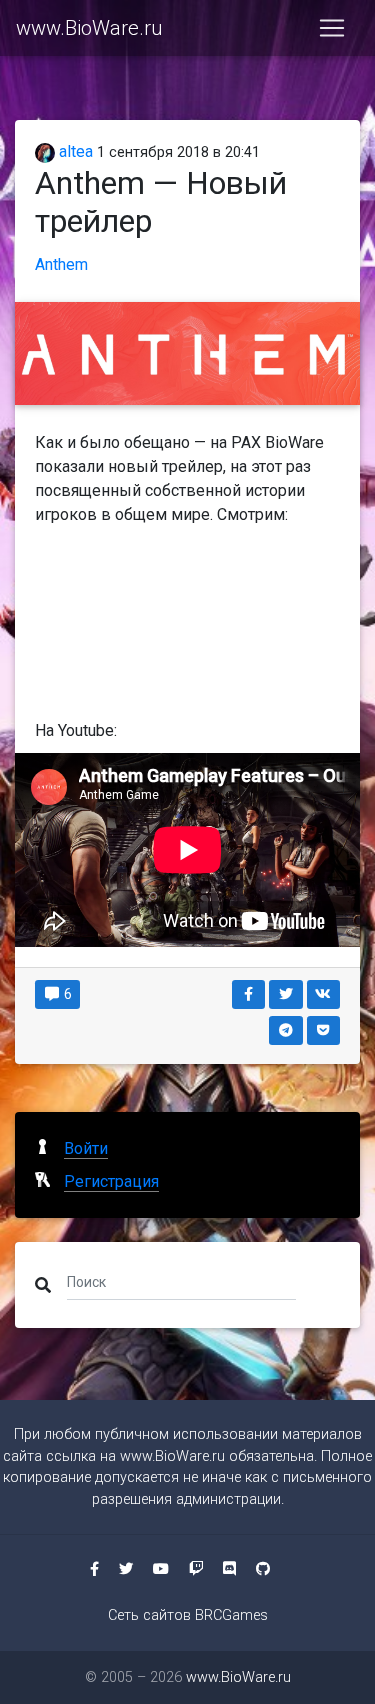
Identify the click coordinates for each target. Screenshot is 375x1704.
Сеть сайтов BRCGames (188, 1615)
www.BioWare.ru (89, 28)
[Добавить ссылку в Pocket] (324, 1030)
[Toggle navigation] (332, 28)
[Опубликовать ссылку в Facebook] (249, 994)
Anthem (61, 264)
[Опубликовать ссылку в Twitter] (286, 994)
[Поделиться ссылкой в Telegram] (286, 1030)
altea (74, 151)
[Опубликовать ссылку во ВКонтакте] (324, 994)
